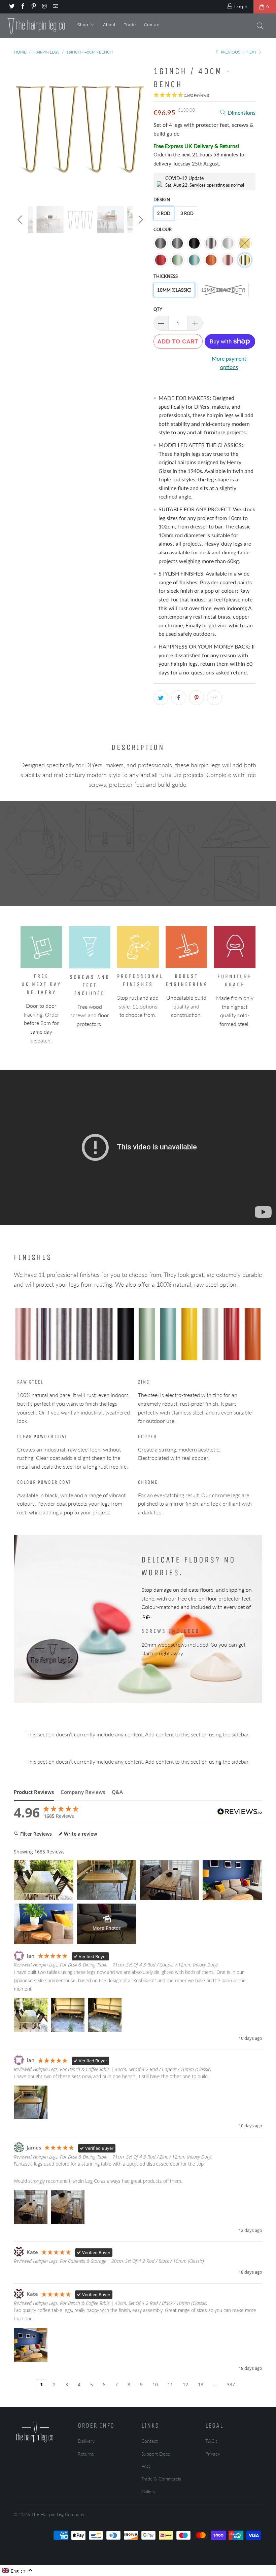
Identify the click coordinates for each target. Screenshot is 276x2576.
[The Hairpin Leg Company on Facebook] (22, 7)
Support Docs (156, 2454)
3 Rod (187, 213)
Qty (158, 309)
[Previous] (21, 130)
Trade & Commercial (162, 2479)
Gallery (148, 2491)
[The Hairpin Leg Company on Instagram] (44, 7)
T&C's (211, 2441)
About (109, 25)
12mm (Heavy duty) (223, 290)
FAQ (146, 2466)
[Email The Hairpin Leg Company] (55, 7)
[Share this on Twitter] (161, 698)
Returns (86, 2454)
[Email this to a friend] (214, 698)
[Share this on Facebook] (179, 698)
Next (252, 52)
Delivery (86, 2441)
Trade (130, 25)
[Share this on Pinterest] (197, 698)
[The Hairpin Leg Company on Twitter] (11, 7)
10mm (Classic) (174, 290)
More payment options (229, 363)
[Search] (261, 27)
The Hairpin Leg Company (58, 2514)
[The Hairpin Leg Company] (37, 26)
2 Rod (164, 213)
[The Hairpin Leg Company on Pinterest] (33, 7)
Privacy (213, 2454)
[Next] (140, 130)
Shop (83, 25)
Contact (153, 25)
